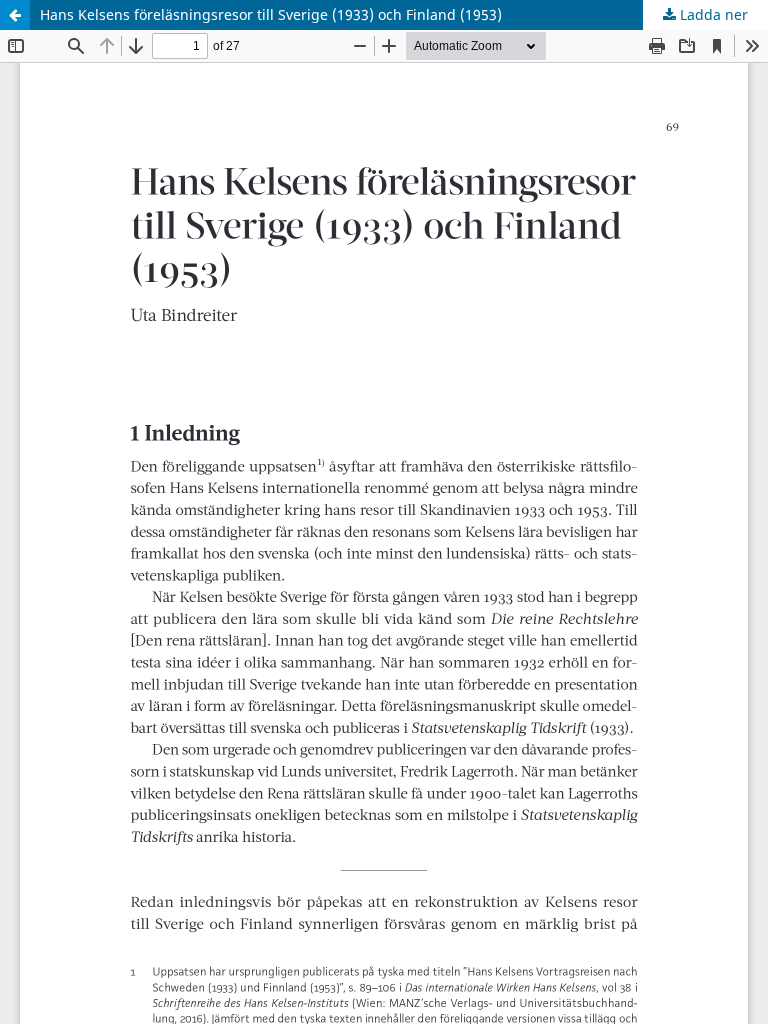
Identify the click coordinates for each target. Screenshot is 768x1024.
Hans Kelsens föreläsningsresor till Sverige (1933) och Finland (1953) (271, 14)
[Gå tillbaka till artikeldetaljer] (15, 15)
